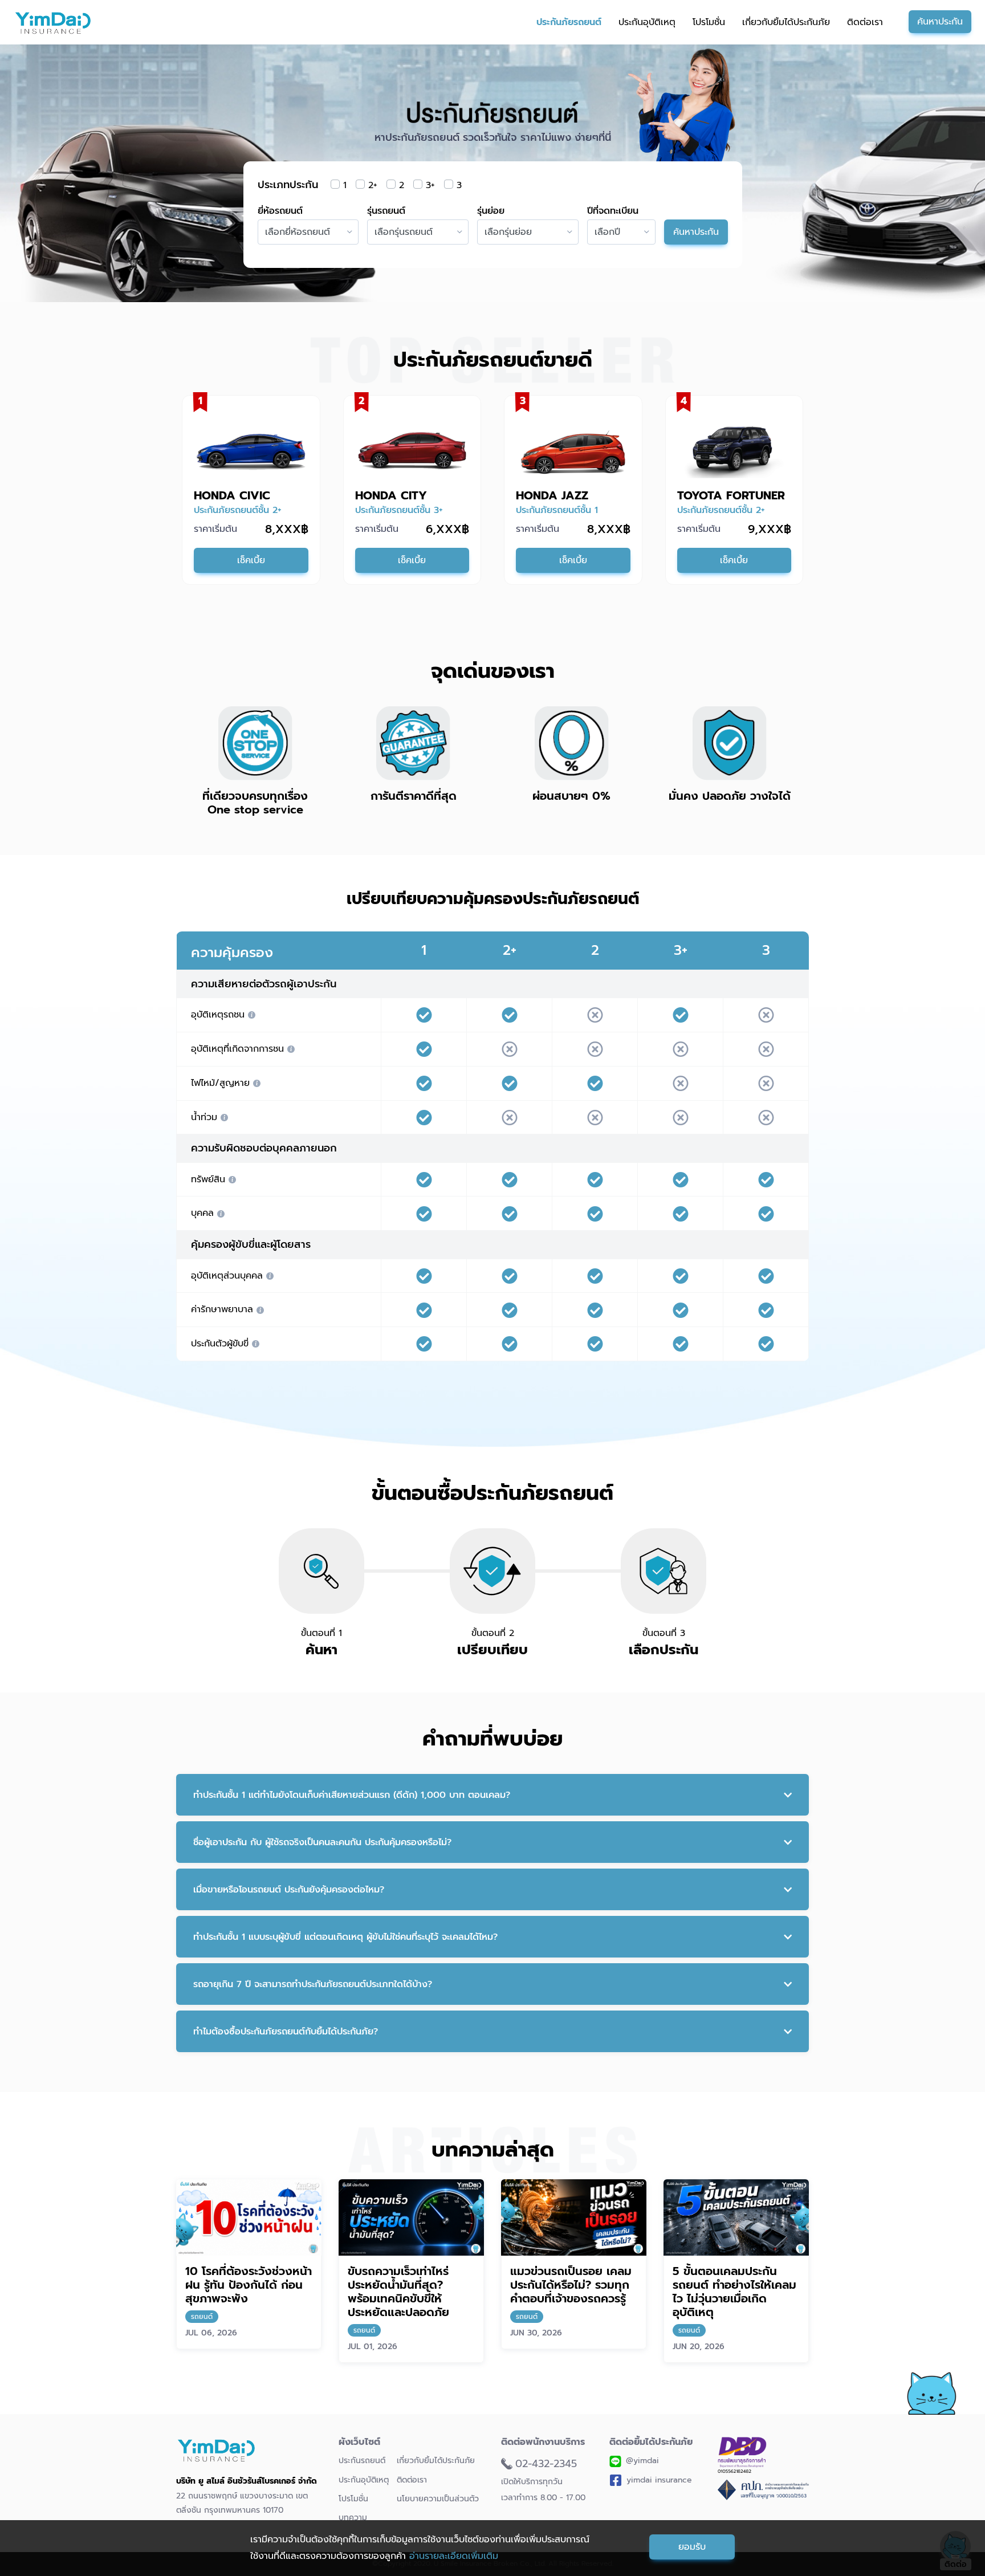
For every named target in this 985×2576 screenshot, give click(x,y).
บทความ (353, 2518)
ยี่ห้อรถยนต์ (280, 211)
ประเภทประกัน (288, 185)
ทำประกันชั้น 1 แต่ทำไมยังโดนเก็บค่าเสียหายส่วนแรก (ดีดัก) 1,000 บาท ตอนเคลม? (352, 1795)
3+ (430, 185)
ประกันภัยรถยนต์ (569, 22)
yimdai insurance (659, 2480)
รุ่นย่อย (491, 211)
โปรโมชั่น (709, 22)
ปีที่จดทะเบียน (613, 211)
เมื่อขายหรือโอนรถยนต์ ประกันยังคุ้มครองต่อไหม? (289, 1890)
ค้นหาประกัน (940, 22)
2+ (373, 185)
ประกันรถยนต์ (362, 2461)
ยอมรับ (692, 2547)
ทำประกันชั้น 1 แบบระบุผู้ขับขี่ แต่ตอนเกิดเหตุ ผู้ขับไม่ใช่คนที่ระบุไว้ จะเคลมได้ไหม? (345, 1937)
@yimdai (642, 2461)
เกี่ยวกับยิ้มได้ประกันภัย (786, 22)
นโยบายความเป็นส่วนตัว (438, 2499)
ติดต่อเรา (865, 22)
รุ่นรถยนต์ (386, 211)
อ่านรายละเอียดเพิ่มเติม (454, 2556)
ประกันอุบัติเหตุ (647, 22)
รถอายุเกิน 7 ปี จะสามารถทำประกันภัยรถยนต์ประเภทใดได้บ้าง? (313, 1984)
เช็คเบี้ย (251, 560)
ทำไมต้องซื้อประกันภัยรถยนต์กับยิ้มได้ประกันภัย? (286, 2032)
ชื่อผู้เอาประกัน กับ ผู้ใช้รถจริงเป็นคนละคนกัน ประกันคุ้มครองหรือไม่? (322, 1842)
